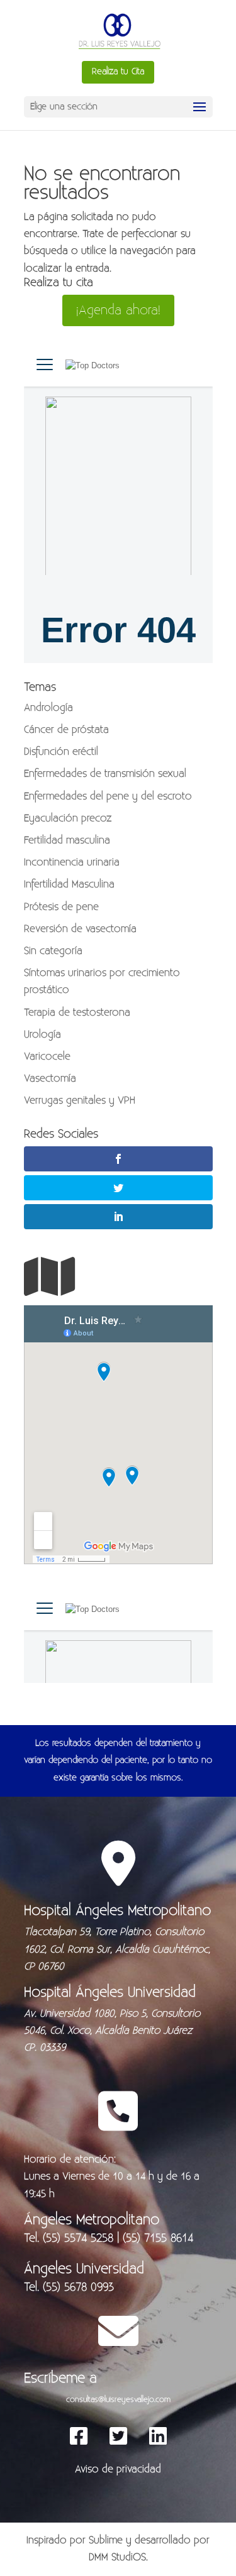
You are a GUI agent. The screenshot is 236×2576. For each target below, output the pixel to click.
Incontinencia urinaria (72, 862)
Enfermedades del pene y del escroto (108, 796)
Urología (42, 1034)
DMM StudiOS (117, 2557)
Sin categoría (53, 951)
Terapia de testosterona (77, 1012)
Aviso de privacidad (118, 2469)
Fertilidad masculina (67, 840)
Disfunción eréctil (61, 752)
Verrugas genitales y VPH (80, 1100)
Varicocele (47, 1056)
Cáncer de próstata (66, 730)
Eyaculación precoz (68, 818)
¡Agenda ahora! (118, 310)
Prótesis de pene (61, 907)
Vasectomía (50, 1078)
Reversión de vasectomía (80, 929)
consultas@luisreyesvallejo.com (118, 2399)
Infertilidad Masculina (69, 884)
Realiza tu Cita (118, 72)
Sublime (106, 2540)
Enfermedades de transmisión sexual (105, 774)
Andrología (48, 708)
